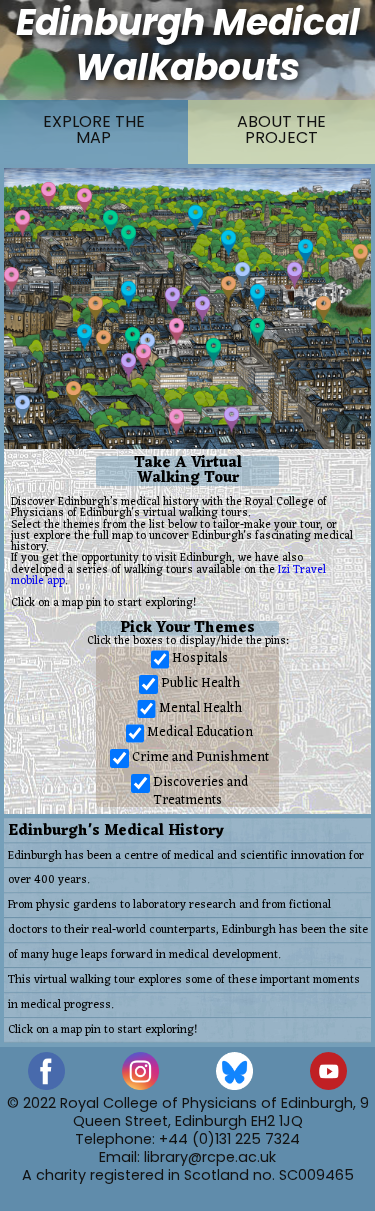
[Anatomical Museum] (213, 351)
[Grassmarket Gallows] (84, 337)
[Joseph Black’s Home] (176, 422)
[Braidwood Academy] (323, 309)
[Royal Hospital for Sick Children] (231, 420)
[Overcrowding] (103, 343)
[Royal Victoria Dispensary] (172, 300)
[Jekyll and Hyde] (228, 243)
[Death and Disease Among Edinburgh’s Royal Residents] (360, 257)
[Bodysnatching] (305, 252)
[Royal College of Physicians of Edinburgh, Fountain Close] (228, 289)
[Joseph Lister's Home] (11, 280)
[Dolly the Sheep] (176, 331)
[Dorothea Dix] (22, 408)
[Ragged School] (95, 309)
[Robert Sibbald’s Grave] (132, 340)
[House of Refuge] (294, 275)
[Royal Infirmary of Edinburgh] (128, 366)
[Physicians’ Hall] (128, 238)
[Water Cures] (48, 195)
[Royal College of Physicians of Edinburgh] (110, 223)
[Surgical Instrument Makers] (143, 357)
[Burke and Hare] (257, 297)
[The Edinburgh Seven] (257, 331)
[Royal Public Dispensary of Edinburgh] (202, 309)
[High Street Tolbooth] (128, 294)
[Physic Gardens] (84, 201)
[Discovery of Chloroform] (22, 223)
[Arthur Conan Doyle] (195, 218)
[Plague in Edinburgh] (73, 394)
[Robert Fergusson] (242, 275)
